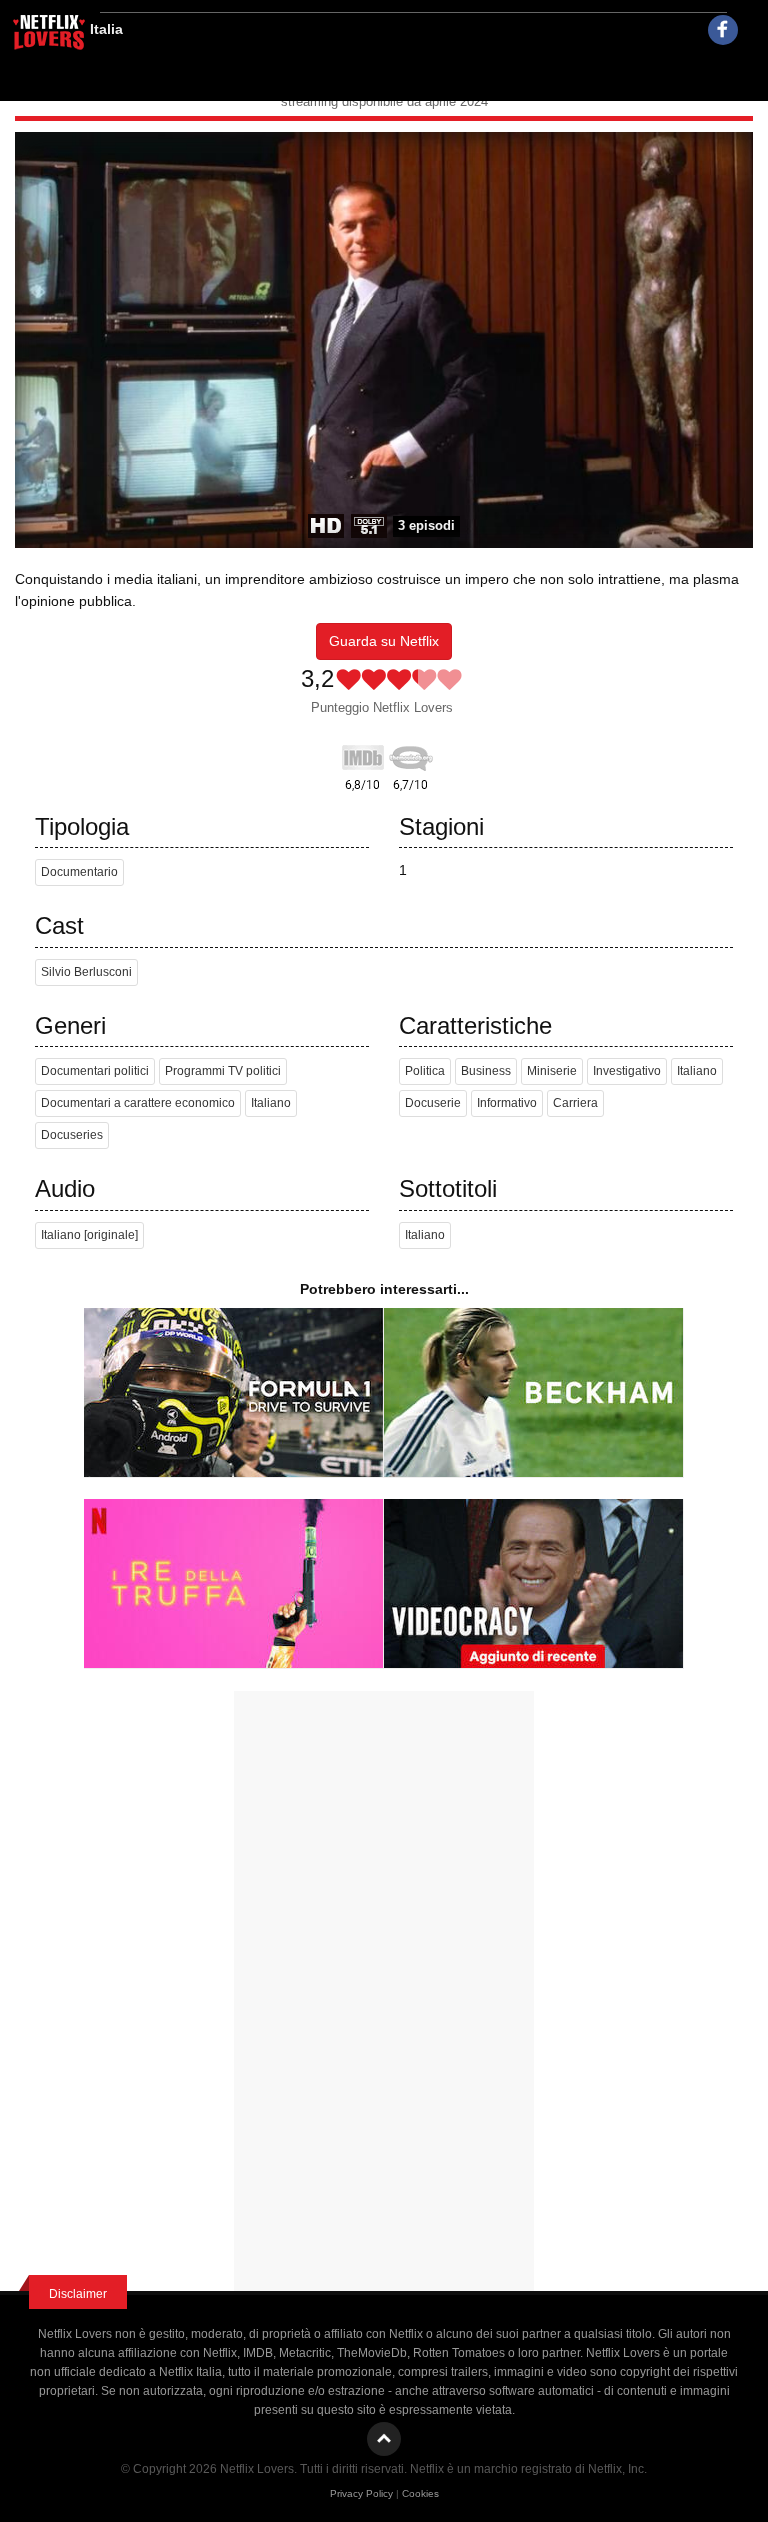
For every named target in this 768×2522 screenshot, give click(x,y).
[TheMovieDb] (411, 754)
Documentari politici (95, 1071)
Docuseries (72, 1135)
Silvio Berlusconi (86, 972)
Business (486, 1071)
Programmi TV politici (223, 1071)
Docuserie (433, 1103)
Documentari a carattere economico (138, 1103)
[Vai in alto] (384, 2439)
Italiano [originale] (89, 1235)
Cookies (420, 2493)
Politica (425, 1071)
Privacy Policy (361, 2493)
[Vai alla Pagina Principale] (50, 35)
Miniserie (552, 1071)
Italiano (271, 1103)
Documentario (79, 872)
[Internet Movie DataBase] (363, 754)
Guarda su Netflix (384, 641)
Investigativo (627, 1071)
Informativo (507, 1103)
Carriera (575, 1103)
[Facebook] (723, 30)
